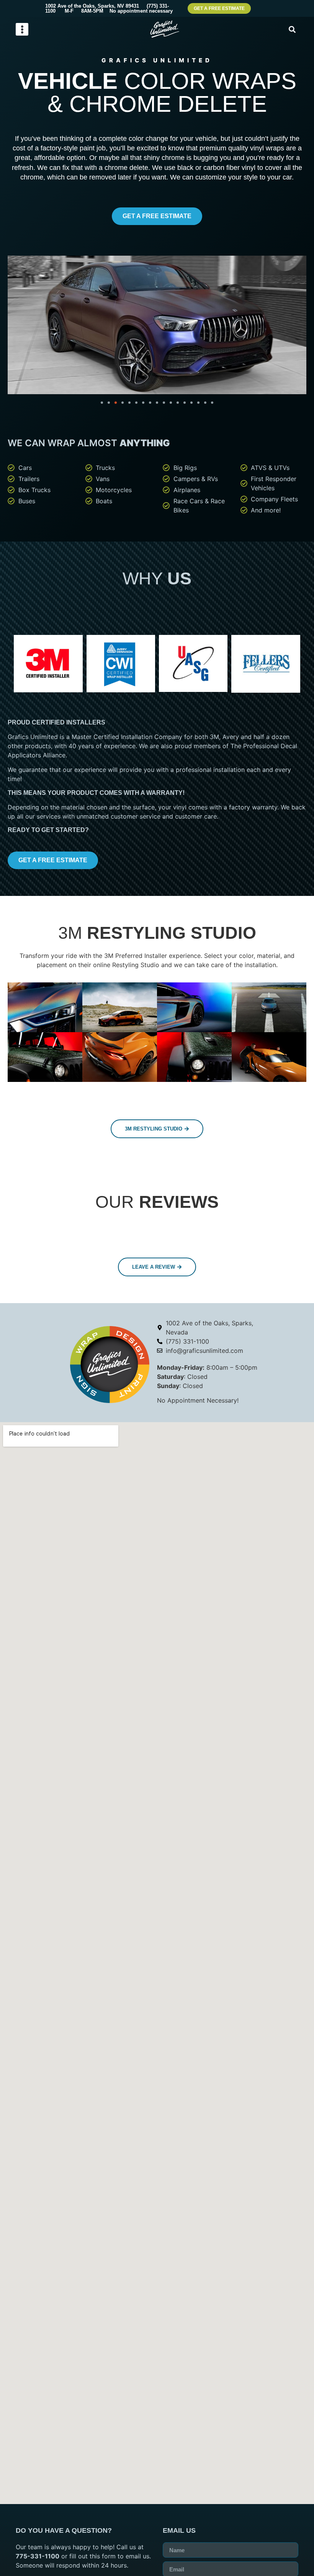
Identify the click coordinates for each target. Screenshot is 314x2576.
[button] (22, 29)
